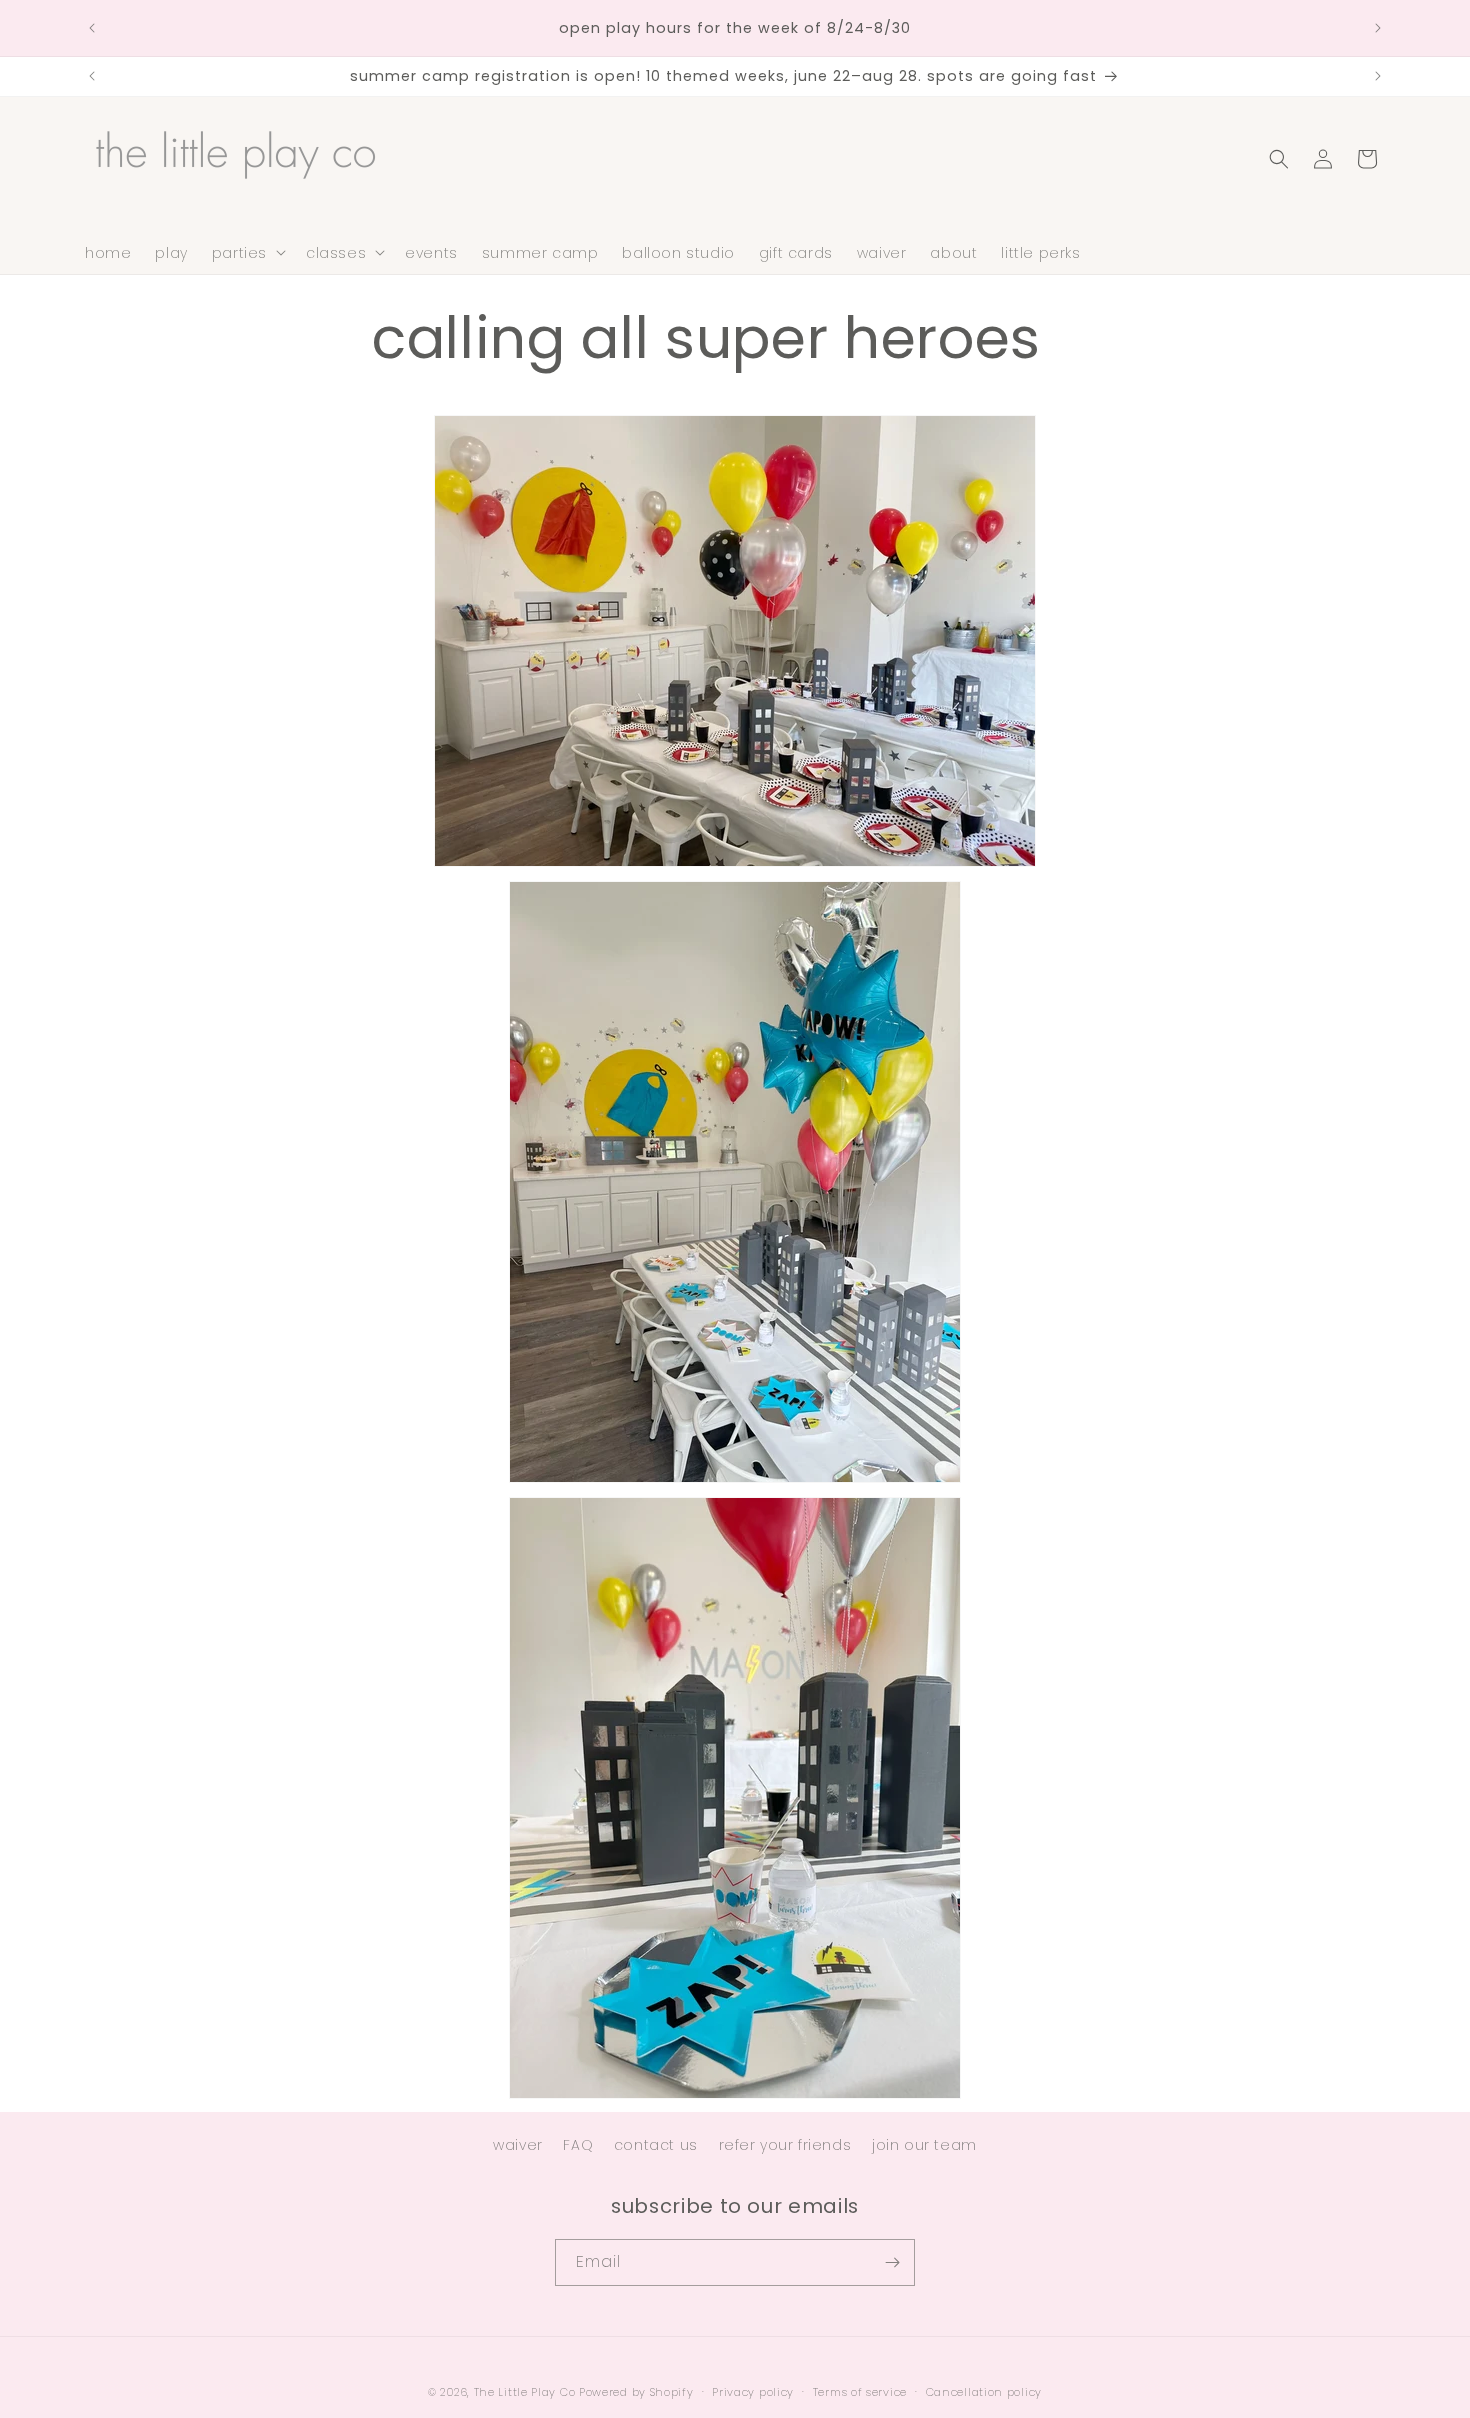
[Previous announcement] (92, 28)
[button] (247, 252)
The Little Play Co (525, 2392)
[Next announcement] (1378, 28)
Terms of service (860, 2392)
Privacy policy (753, 2392)
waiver (518, 2145)
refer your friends (785, 2145)
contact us (656, 2145)
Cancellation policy (984, 2392)
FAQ (578, 2145)
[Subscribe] (892, 2262)
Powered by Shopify (636, 2392)
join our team (924, 2145)
